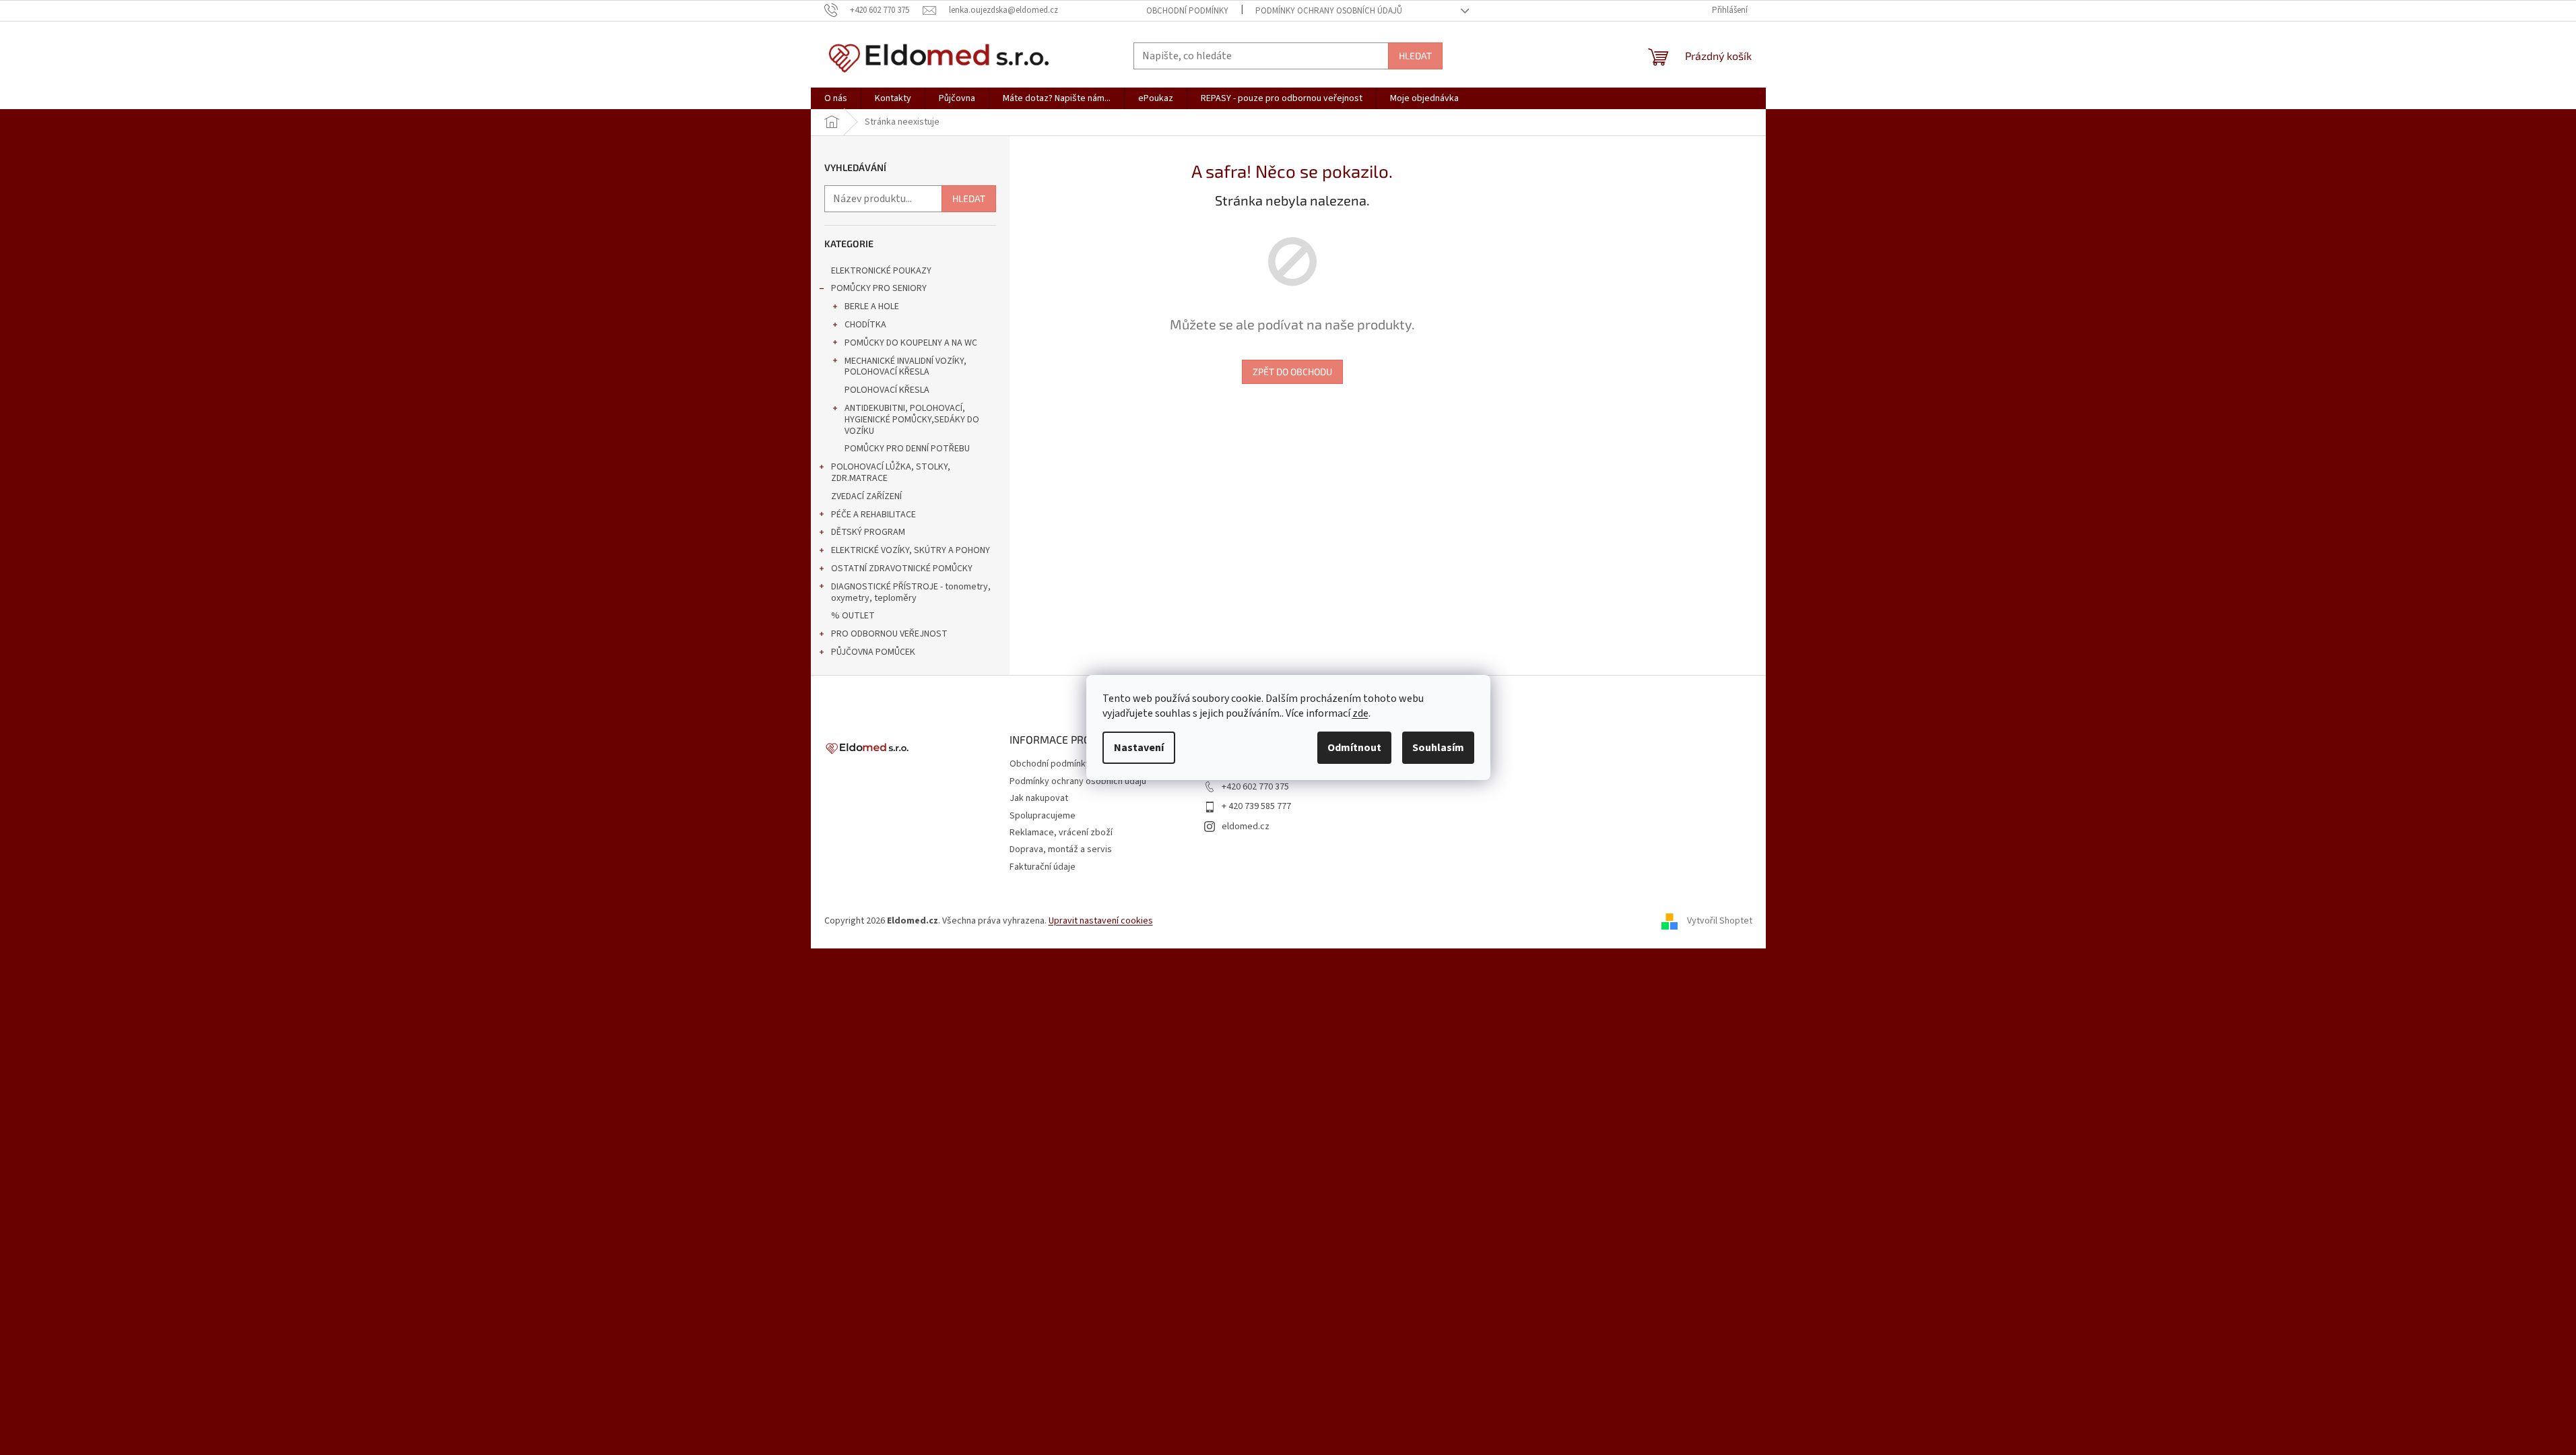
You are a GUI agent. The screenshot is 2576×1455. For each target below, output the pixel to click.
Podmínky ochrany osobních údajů (1329, 11)
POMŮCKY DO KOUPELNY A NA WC (911, 343)
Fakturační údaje (1043, 867)
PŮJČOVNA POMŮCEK (873, 652)
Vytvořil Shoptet (1720, 921)
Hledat (1415, 56)
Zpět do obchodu (1292, 371)
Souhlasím (1438, 748)
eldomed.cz (1246, 827)
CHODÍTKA (865, 325)
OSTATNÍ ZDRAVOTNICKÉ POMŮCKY (902, 569)
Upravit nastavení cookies (1101, 921)
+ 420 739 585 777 (1256, 806)
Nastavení (1139, 748)
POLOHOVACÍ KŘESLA (887, 390)
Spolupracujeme (1043, 816)
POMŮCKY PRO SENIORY (879, 288)
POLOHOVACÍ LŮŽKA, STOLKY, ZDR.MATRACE (891, 473)
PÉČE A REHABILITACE (873, 515)
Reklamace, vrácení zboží (1061, 833)
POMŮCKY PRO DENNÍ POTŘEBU (907, 449)
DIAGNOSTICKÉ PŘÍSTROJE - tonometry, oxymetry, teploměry (911, 592)
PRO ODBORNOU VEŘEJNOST (889, 634)
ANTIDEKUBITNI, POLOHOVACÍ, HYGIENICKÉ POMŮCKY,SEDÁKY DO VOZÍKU (912, 420)
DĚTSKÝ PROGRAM (868, 532)
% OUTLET (853, 616)
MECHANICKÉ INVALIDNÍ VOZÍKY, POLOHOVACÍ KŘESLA (905, 367)
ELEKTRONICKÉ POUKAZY (881, 271)
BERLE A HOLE (872, 306)
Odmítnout (1354, 748)
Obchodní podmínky (1187, 11)
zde (1360, 713)
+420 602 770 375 (1255, 787)
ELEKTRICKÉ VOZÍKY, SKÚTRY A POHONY (911, 550)
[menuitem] (836, 98)
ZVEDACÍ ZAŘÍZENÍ (866, 496)
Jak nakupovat (1039, 798)
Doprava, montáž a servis (1061, 849)
